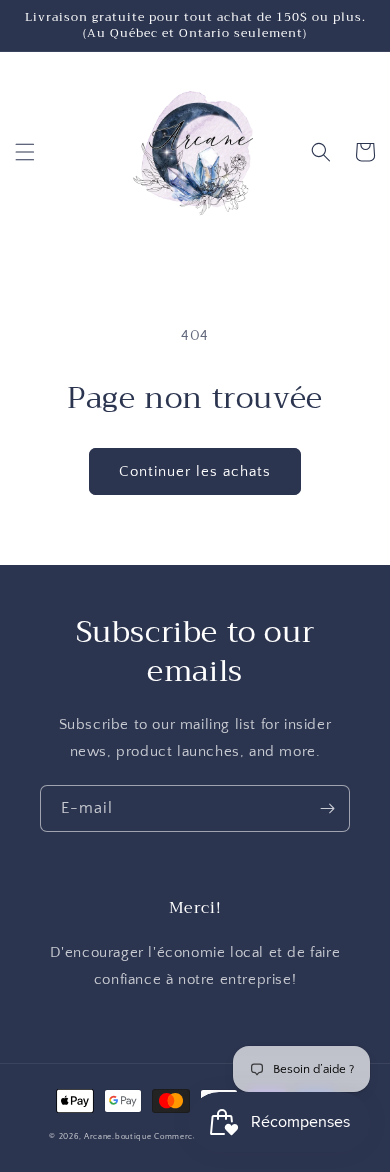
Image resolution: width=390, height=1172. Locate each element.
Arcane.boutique (118, 1136)
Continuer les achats (195, 471)
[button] (25, 152)
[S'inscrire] (327, 808)
